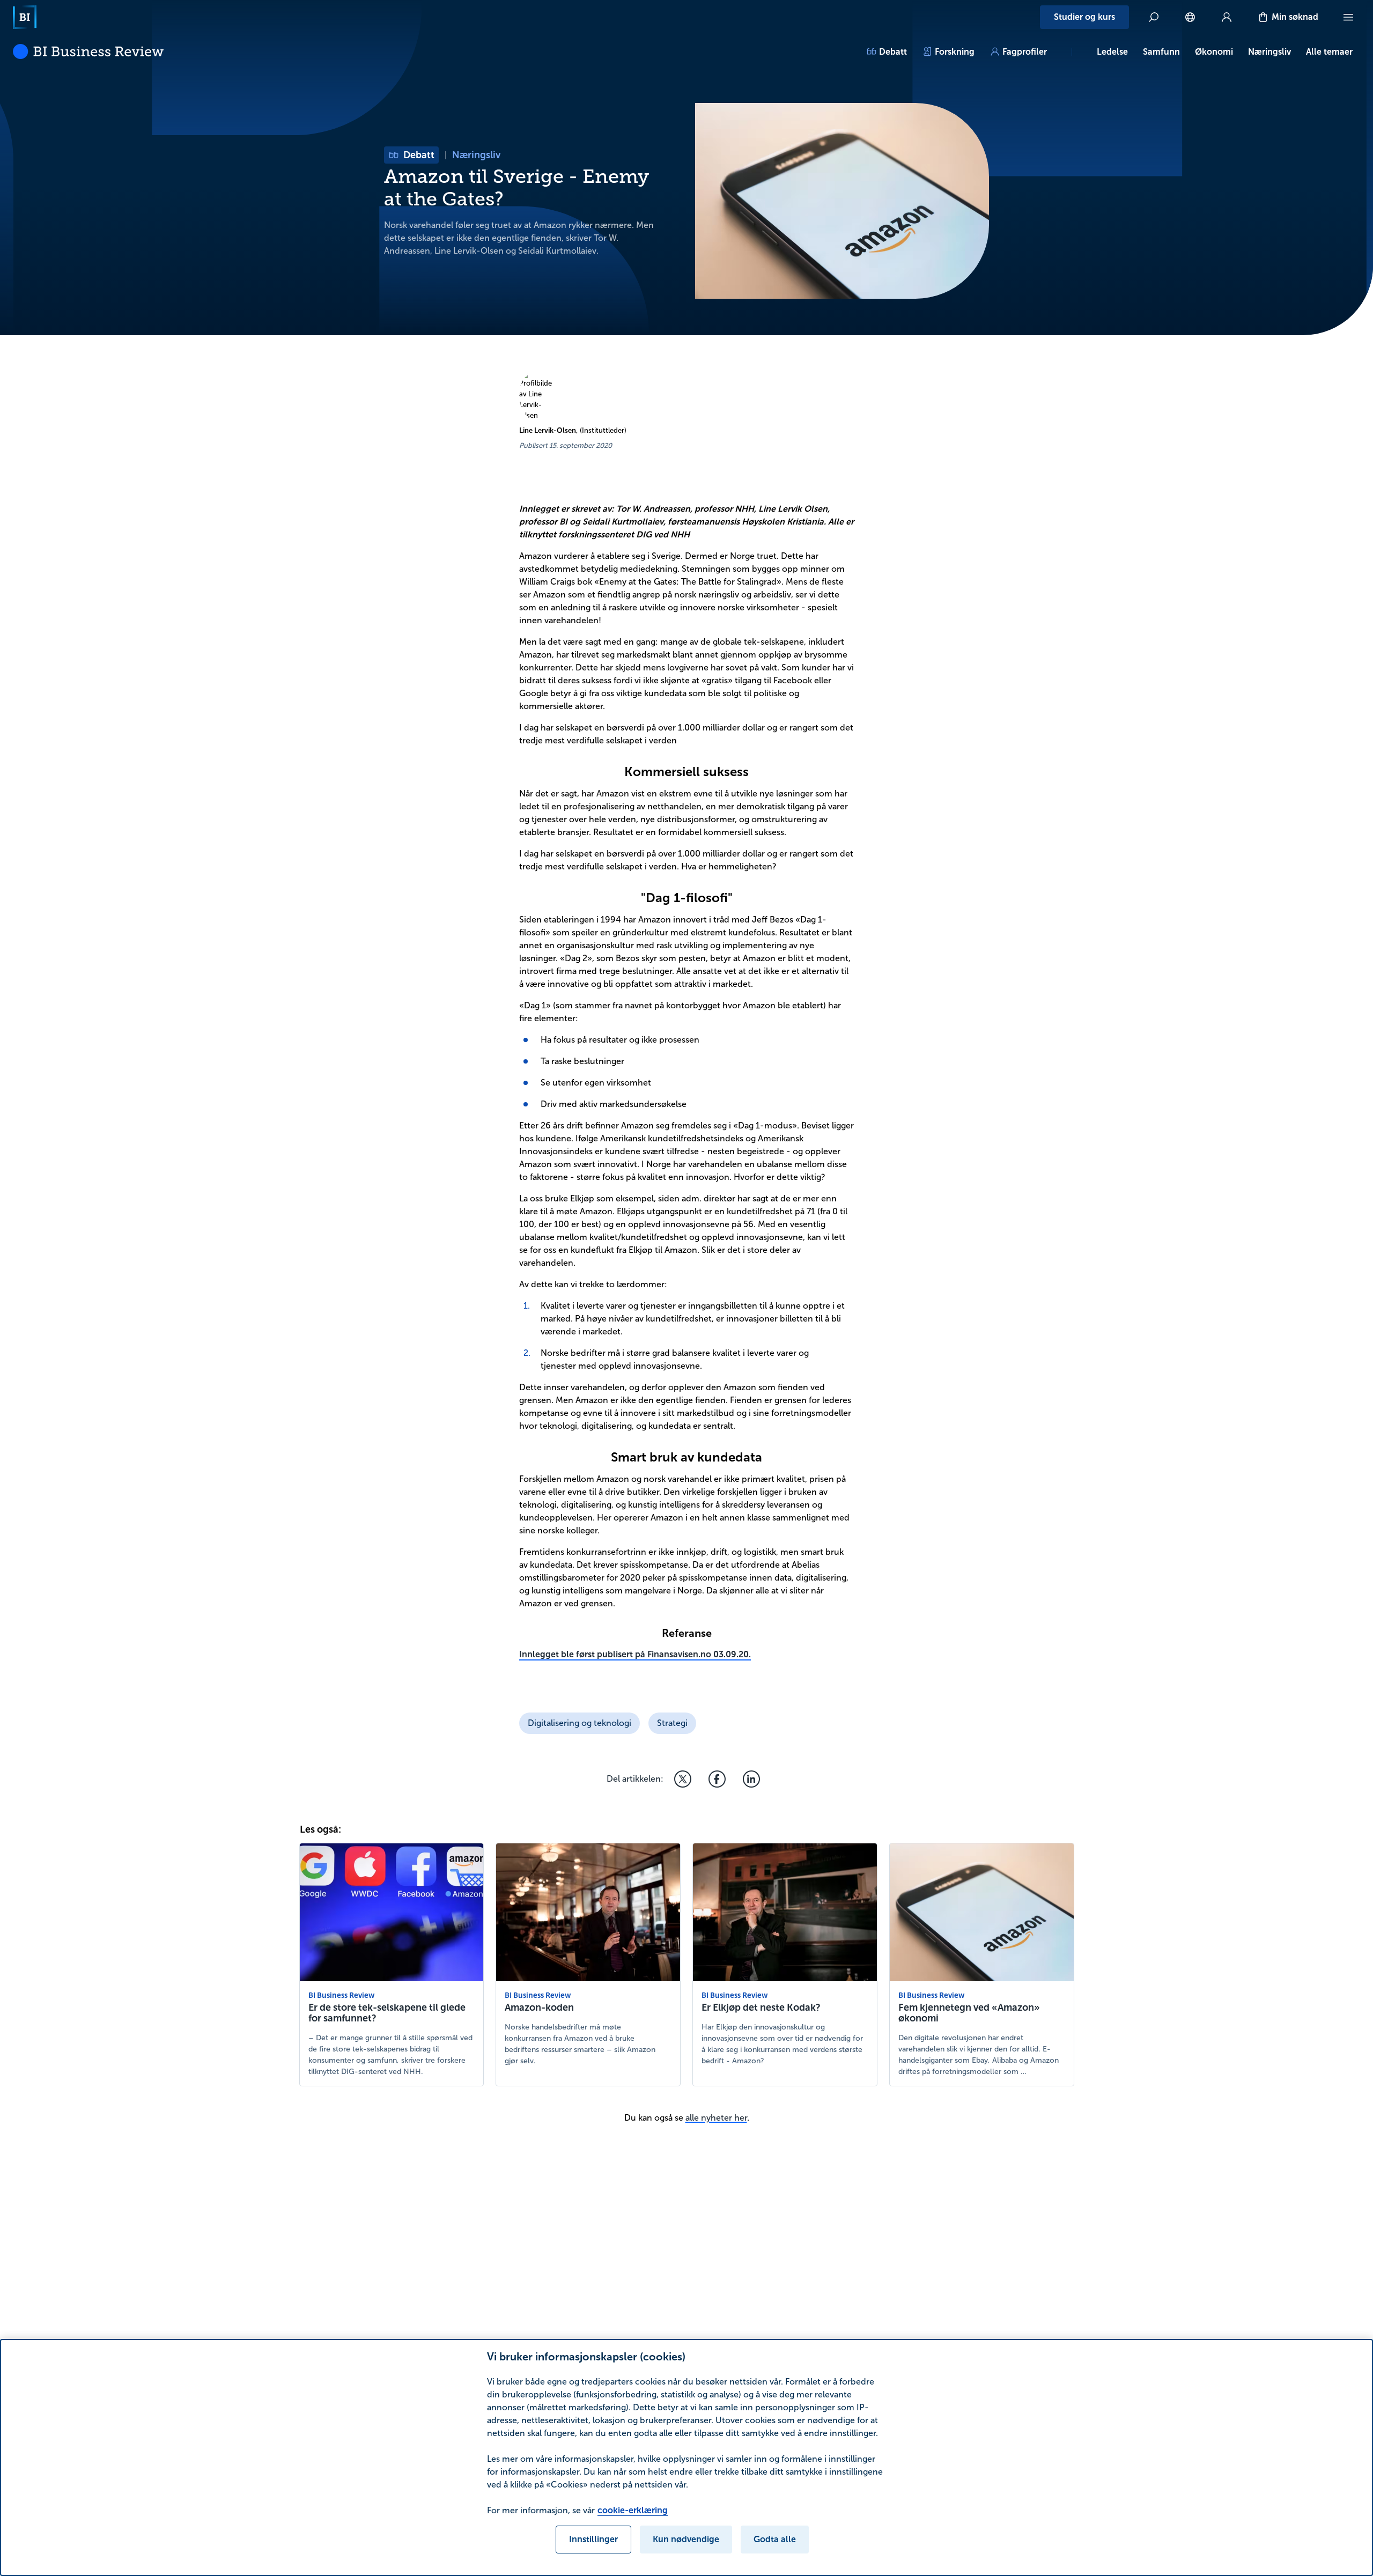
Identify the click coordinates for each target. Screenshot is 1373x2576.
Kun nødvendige (686, 2539)
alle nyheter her (716, 2118)
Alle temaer (1329, 52)
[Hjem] (25, 17)
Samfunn (1161, 52)
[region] (686, 2457)
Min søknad (1295, 17)
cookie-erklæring (633, 2510)
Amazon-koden (539, 2007)
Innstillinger (593, 2539)
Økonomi (1214, 52)
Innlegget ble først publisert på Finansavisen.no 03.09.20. (635, 1654)
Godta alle (775, 2539)
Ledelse (1112, 52)
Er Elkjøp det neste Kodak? (761, 2007)
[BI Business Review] (88, 51)
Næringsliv (1269, 52)
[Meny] (1348, 17)
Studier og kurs (1084, 17)
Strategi (672, 1723)
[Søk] (1154, 17)
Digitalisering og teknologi (580, 1723)
